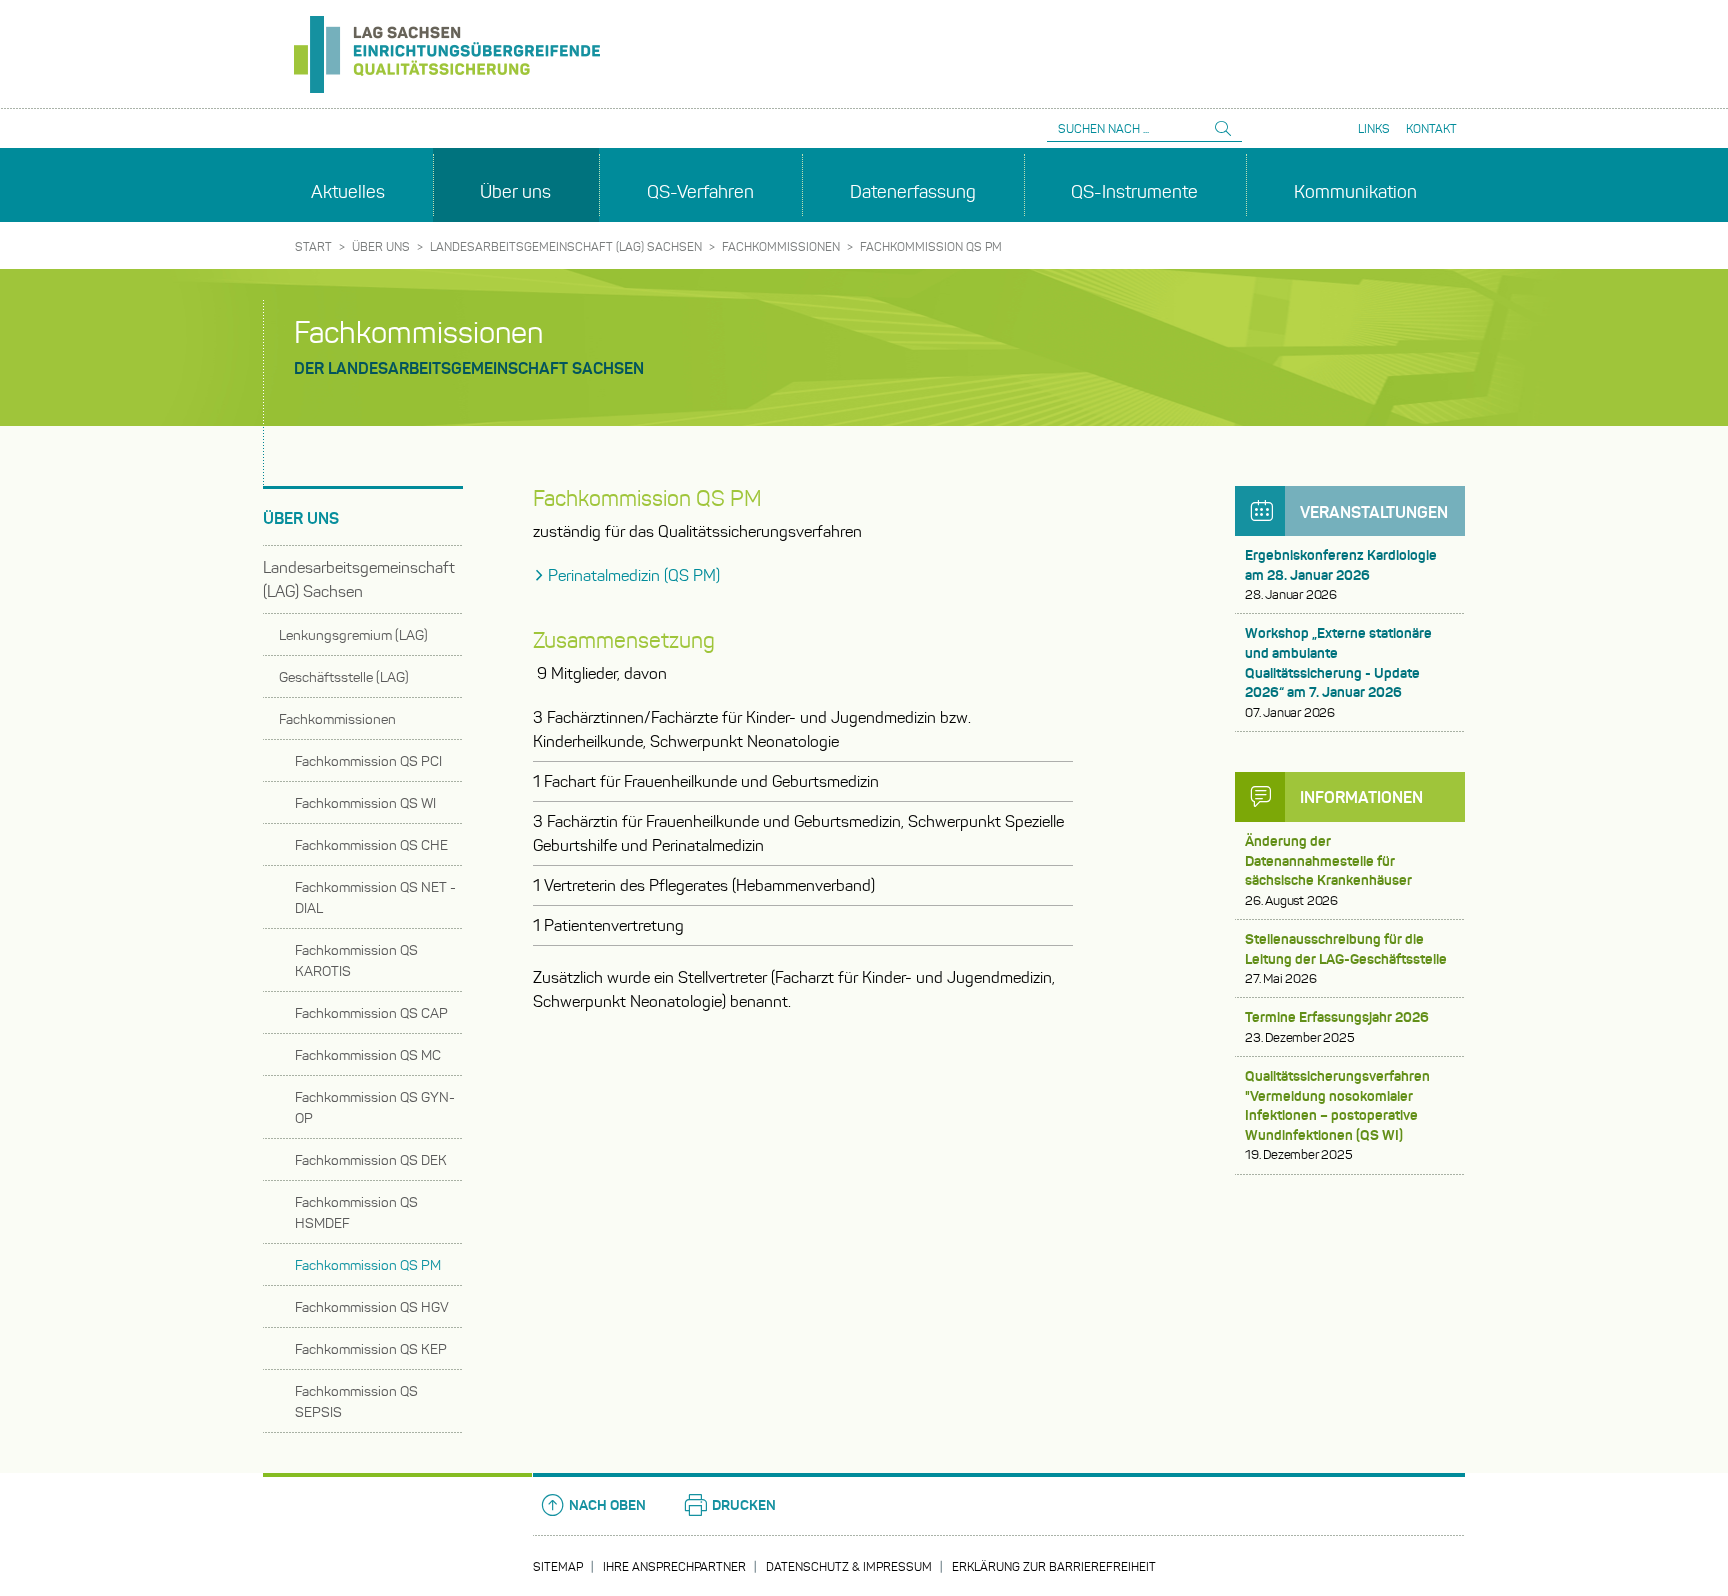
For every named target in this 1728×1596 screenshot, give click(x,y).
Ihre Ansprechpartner (674, 1566)
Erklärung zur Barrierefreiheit (1054, 1566)
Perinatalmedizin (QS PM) (634, 575)
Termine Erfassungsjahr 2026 (1337, 1027)
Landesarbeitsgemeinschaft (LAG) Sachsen (566, 246)
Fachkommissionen (781, 246)
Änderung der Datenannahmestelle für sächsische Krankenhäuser (1328, 870)
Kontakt (1431, 128)
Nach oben (607, 1505)
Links (1374, 128)
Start (313, 246)
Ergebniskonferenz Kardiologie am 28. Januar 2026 (1341, 574)
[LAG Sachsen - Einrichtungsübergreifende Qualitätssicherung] (441, 46)
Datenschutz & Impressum (849, 1566)
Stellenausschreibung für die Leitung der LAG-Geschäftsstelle (1346, 958)
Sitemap (558, 1566)
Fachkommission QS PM (931, 246)
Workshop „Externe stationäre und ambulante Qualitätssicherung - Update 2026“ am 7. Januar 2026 (1338, 672)
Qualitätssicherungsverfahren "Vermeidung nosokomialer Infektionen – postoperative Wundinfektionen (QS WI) (1337, 1115)
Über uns (381, 246)
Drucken (744, 1505)
